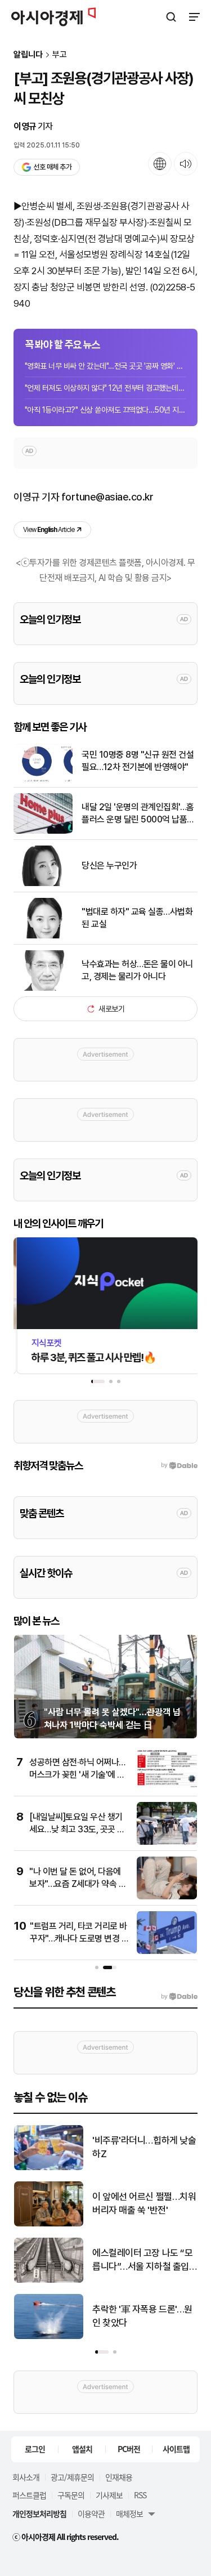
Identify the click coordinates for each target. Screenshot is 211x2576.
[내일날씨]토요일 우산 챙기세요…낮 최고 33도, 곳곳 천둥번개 (77, 1830)
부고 (60, 55)
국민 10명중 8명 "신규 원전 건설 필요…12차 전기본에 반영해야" (138, 761)
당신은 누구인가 (109, 866)
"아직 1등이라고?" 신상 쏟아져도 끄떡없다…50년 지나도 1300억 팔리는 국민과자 (105, 410)
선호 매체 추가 (52, 167)
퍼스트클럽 (29, 2495)
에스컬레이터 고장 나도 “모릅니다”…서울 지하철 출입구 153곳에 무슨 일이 (142, 2260)
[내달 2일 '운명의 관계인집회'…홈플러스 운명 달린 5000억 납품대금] (43, 831)
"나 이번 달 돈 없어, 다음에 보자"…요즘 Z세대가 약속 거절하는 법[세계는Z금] (78, 1884)
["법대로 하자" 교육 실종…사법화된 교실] (43, 936)
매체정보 (129, 2514)
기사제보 (109, 2495)
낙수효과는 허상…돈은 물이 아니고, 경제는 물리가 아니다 (137, 970)
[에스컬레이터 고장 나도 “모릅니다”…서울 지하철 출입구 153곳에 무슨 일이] (49, 2280)
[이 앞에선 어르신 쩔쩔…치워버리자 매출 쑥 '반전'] (49, 2224)
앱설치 (82, 2449)
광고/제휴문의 (72, 2477)
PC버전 (129, 2449)
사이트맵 (176, 2449)
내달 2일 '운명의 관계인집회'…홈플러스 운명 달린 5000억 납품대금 (138, 814)
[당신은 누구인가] (43, 884)
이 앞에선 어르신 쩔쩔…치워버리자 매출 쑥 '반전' (144, 2203)
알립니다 (28, 55)
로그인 (35, 2449)
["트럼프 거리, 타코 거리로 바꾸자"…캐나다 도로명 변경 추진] (167, 1951)
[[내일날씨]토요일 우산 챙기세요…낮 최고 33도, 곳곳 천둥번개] (167, 1842)
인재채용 (119, 2477)
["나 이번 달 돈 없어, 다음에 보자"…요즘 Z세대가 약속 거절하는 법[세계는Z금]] (167, 1897)
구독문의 (71, 2495)
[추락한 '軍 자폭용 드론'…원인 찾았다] (49, 2336)
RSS (140, 2495)
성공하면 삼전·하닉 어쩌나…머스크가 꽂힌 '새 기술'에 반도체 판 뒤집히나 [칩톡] (77, 1775)
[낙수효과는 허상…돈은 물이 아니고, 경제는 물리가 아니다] (43, 988)
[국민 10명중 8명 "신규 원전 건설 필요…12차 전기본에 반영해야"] (43, 779)
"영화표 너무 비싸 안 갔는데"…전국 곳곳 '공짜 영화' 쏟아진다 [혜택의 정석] (105, 366)
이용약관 (91, 2514)
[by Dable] (179, 1997)
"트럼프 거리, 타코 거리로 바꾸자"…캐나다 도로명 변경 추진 (79, 1939)
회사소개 (26, 2477)
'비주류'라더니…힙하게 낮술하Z (144, 2147)
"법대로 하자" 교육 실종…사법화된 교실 (137, 918)
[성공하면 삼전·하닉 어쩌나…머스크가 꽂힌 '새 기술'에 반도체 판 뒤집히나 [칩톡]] (167, 1788)
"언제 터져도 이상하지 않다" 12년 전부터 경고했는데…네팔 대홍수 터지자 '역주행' (105, 388)
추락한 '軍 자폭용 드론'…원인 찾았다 (142, 2316)
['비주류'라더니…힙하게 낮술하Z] (49, 2168)
